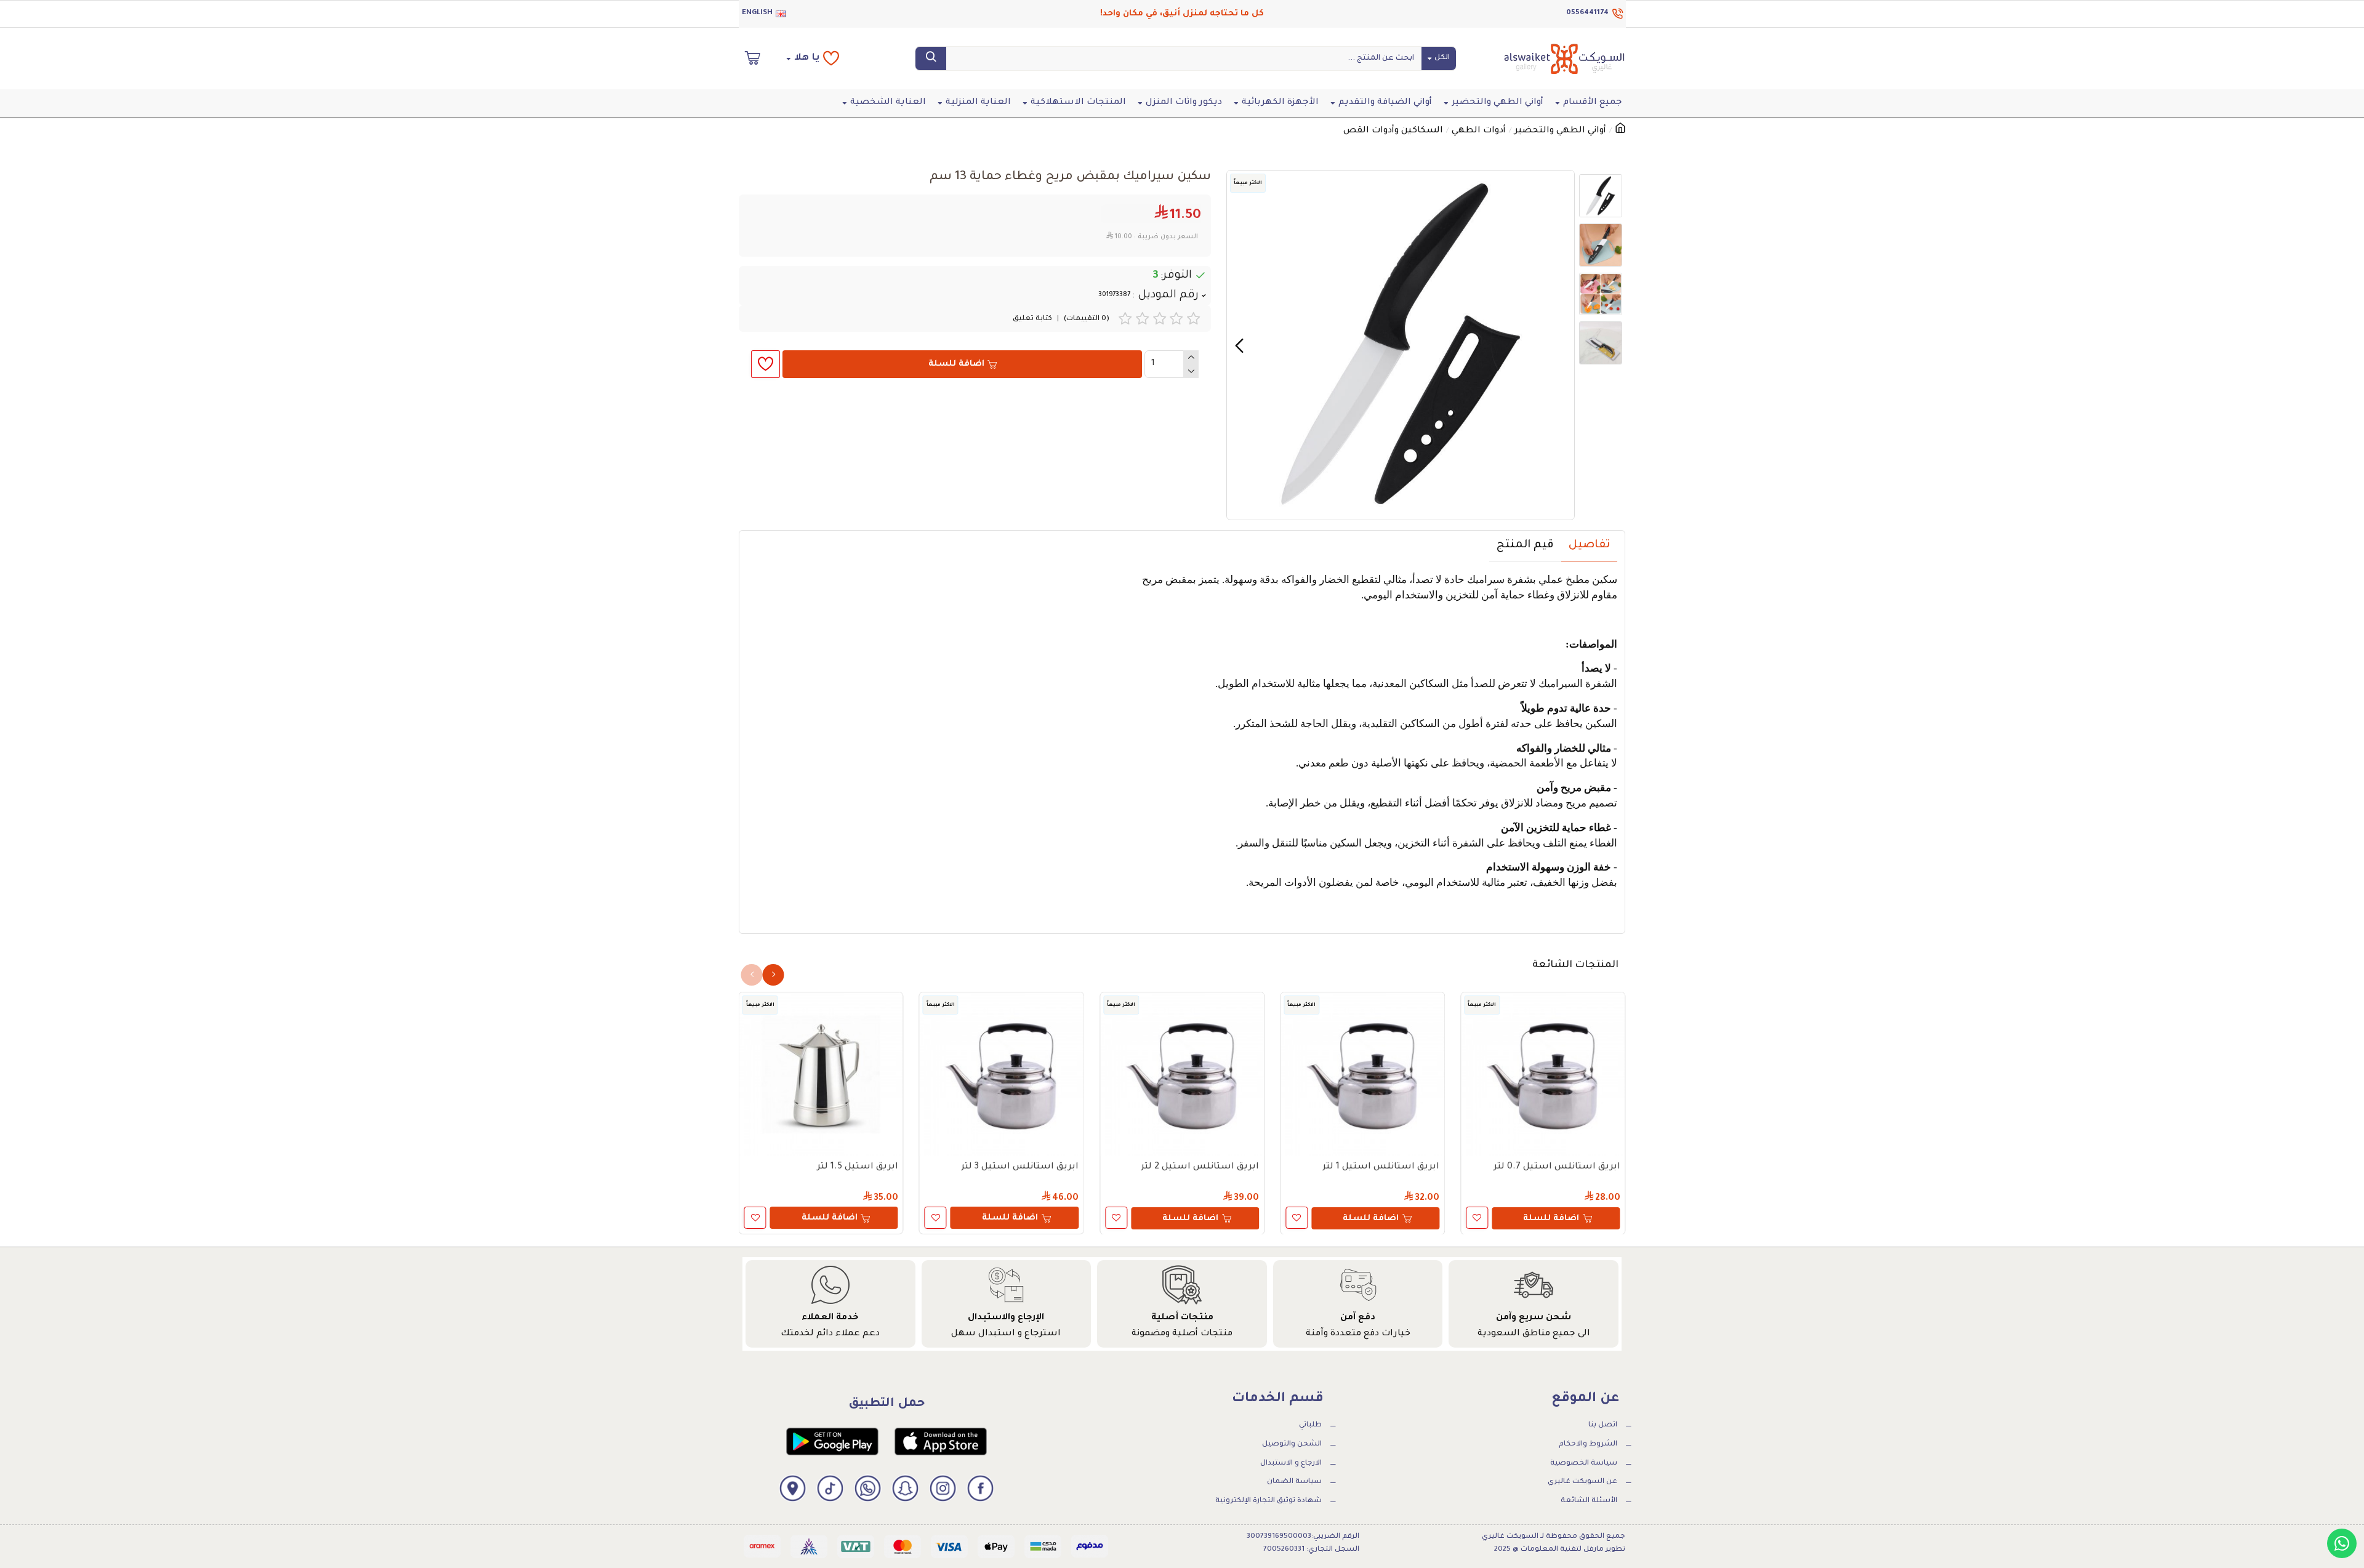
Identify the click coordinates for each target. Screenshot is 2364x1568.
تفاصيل (1589, 545)
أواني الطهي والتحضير (1560, 131)
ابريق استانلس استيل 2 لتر (1200, 1167)
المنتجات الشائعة (1575, 965)
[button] (1562, 345)
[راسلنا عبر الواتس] (2342, 1543)
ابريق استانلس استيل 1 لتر (1381, 1167)
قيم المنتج (1525, 545)
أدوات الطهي (1479, 131)
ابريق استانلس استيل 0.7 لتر (1557, 1167)
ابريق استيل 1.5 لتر (858, 1167)
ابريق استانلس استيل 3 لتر (1020, 1167)
